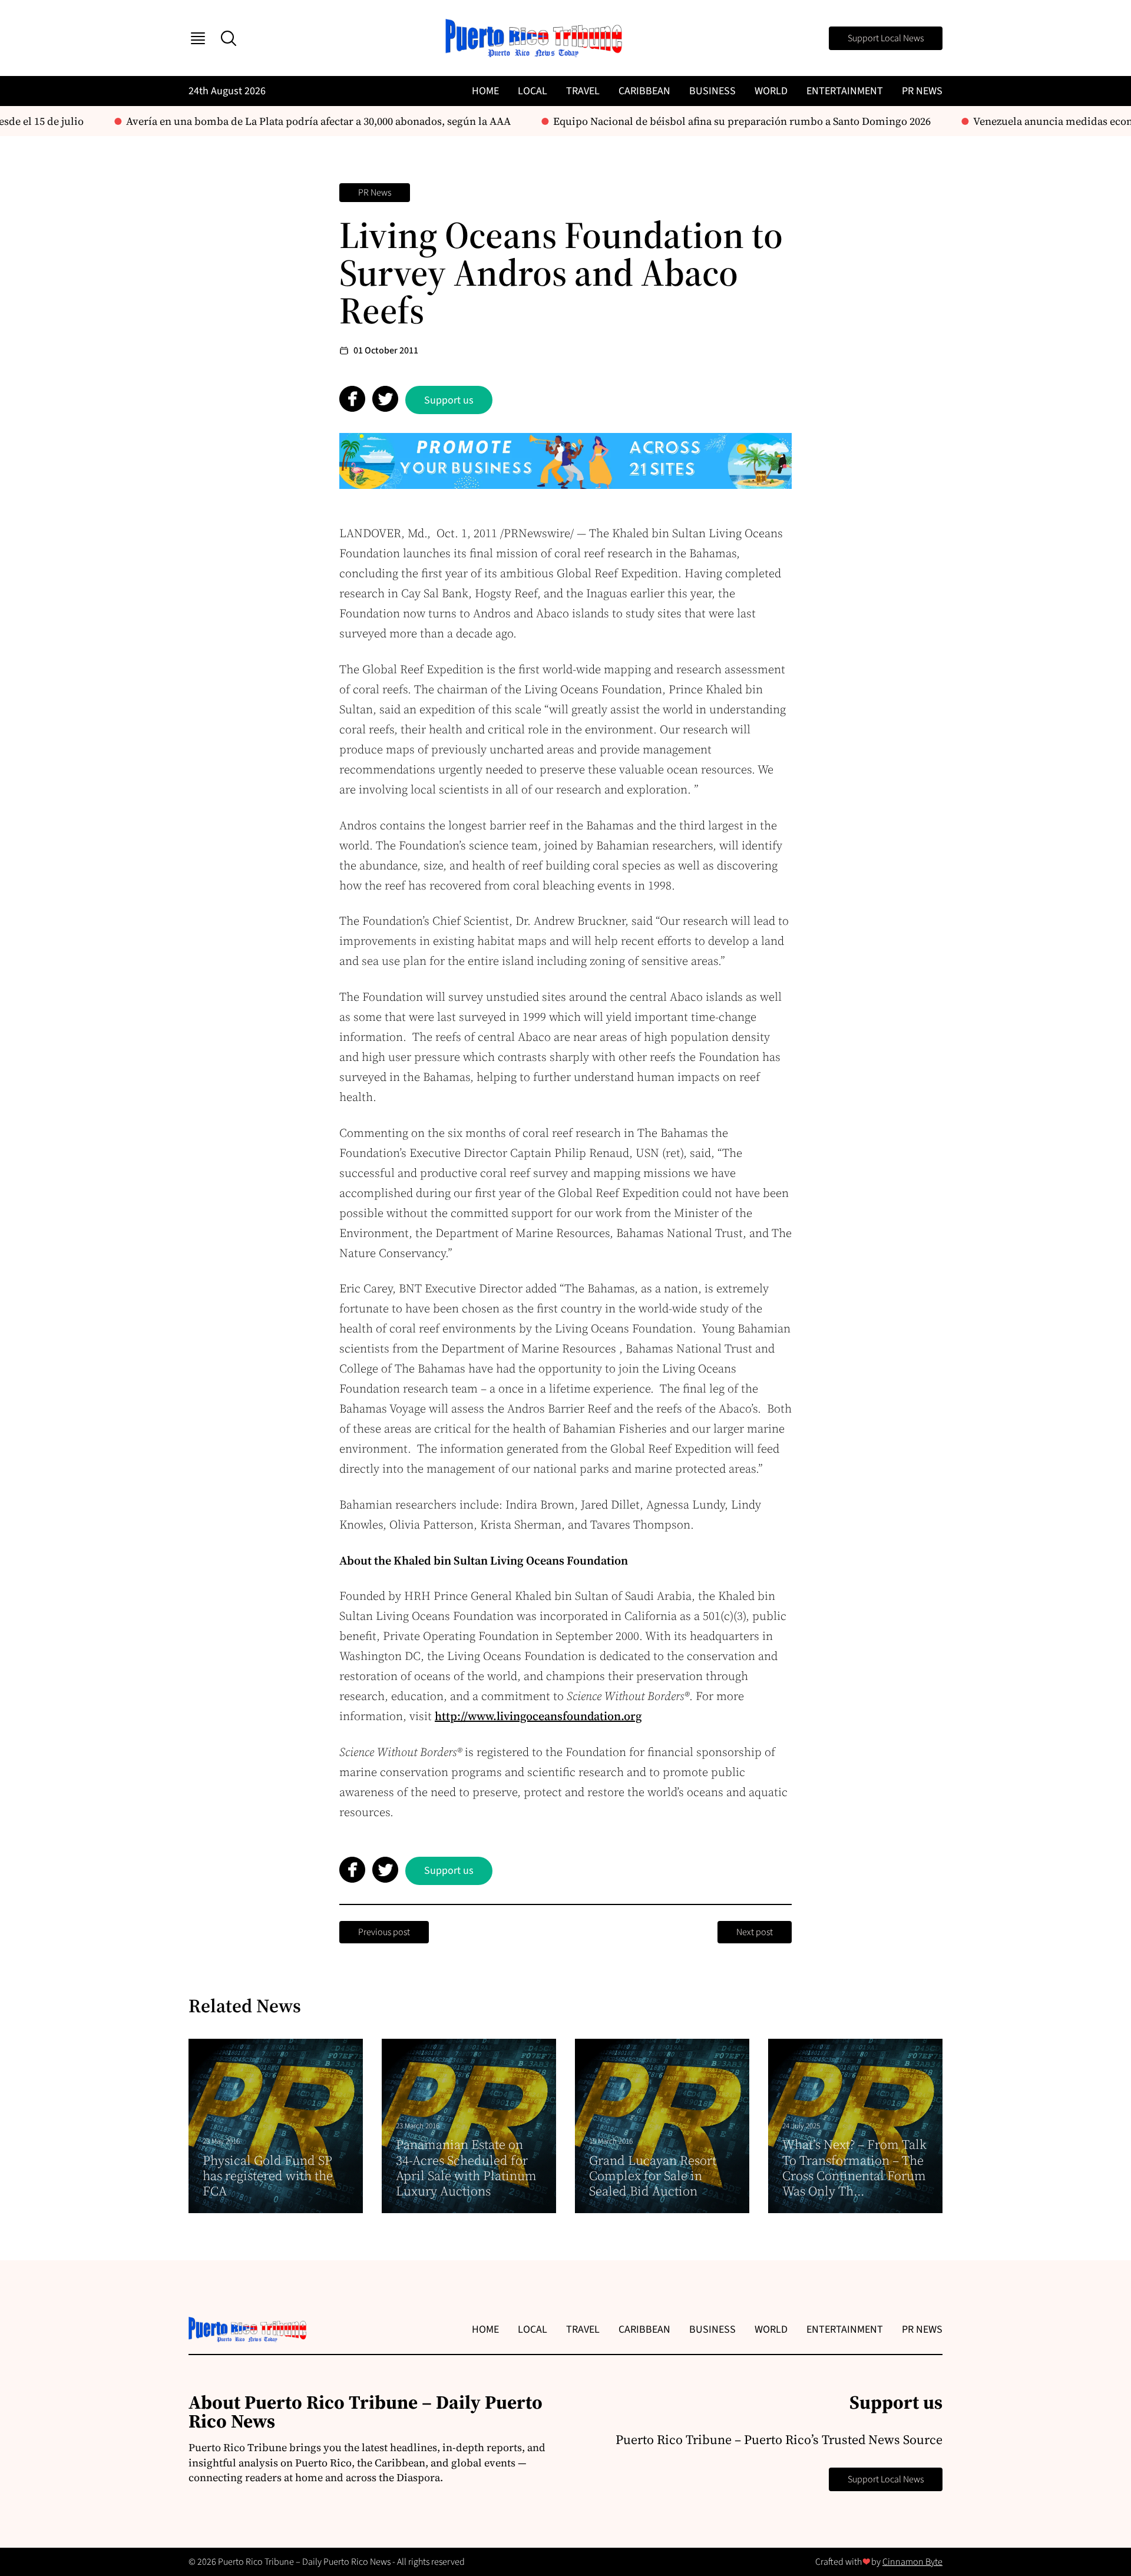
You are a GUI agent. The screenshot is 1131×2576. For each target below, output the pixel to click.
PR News (922, 91)
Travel (583, 91)
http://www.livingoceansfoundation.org (538, 1716)
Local (533, 91)
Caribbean (644, 91)
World (771, 91)
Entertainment (845, 91)
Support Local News (886, 38)
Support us (449, 400)
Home (485, 91)
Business (712, 91)
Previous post (384, 1932)
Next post (755, 1932)
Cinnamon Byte (912, 2562)
